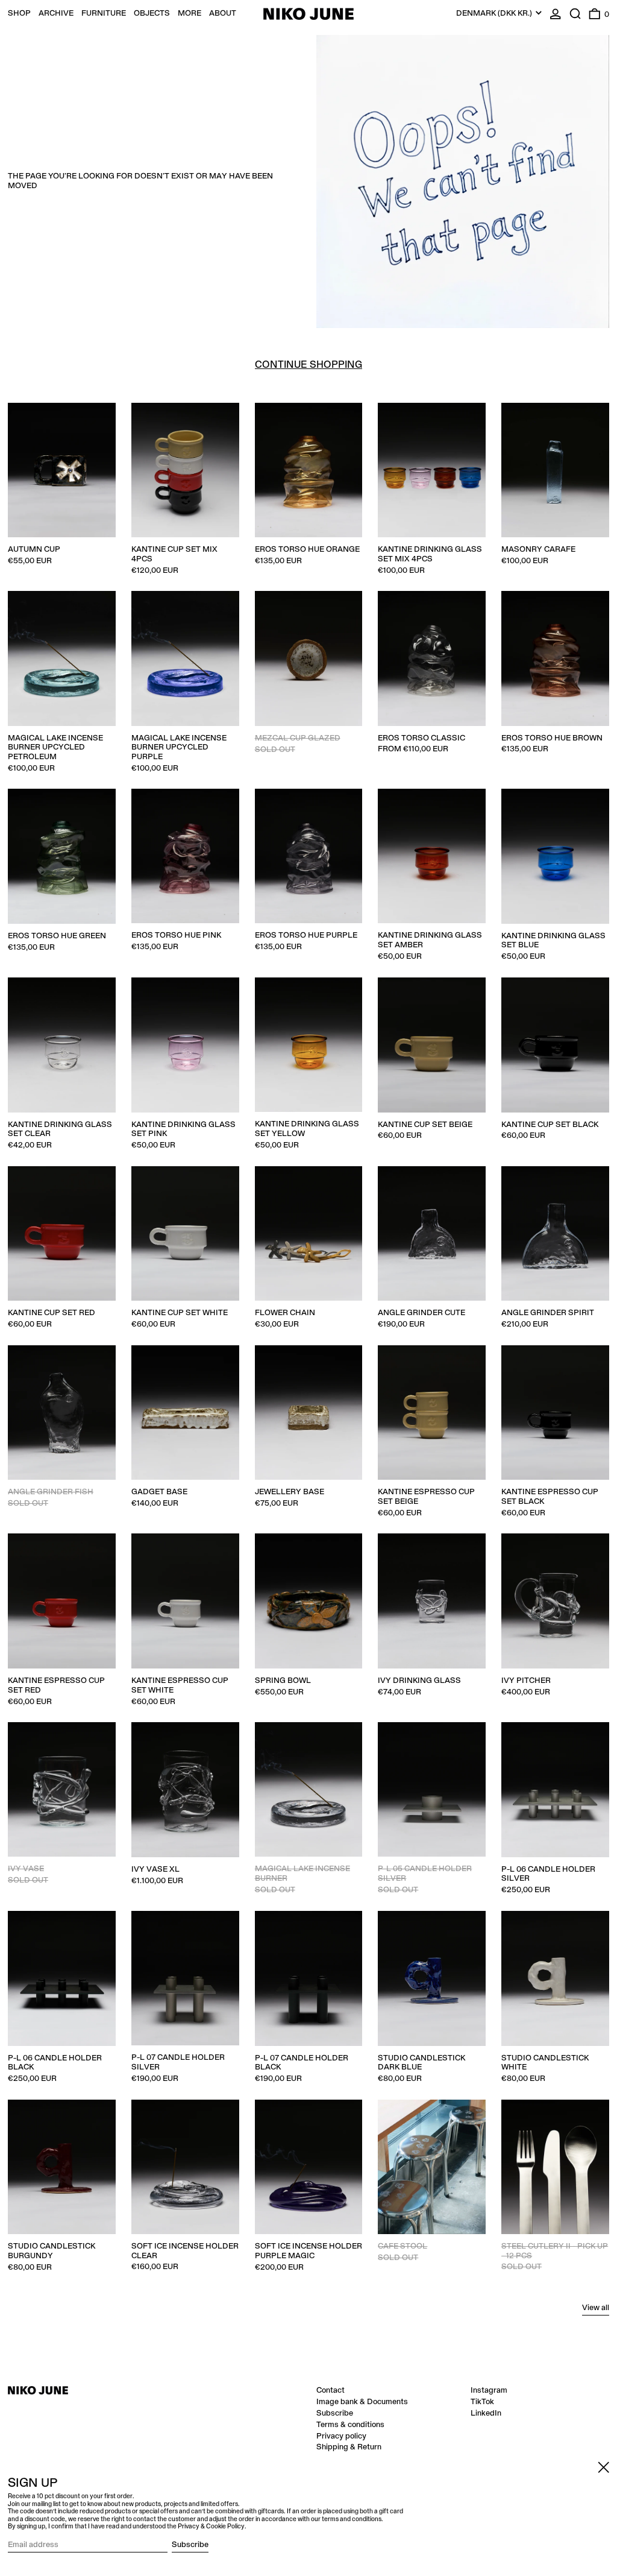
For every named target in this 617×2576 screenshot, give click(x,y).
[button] (575, 14)
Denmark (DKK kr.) (495, 13)
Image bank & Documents (362, 2402)
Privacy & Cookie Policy (211, 2527)
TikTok (482, 2402)
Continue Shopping (308, 365)
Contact (330, 2390)
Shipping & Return (349, 2447)
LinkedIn (486, 2413)
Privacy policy (341, 2436)
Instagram (489, 2390)
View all (596, 2308)
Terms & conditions (350, 2425)
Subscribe (335, 2413)
